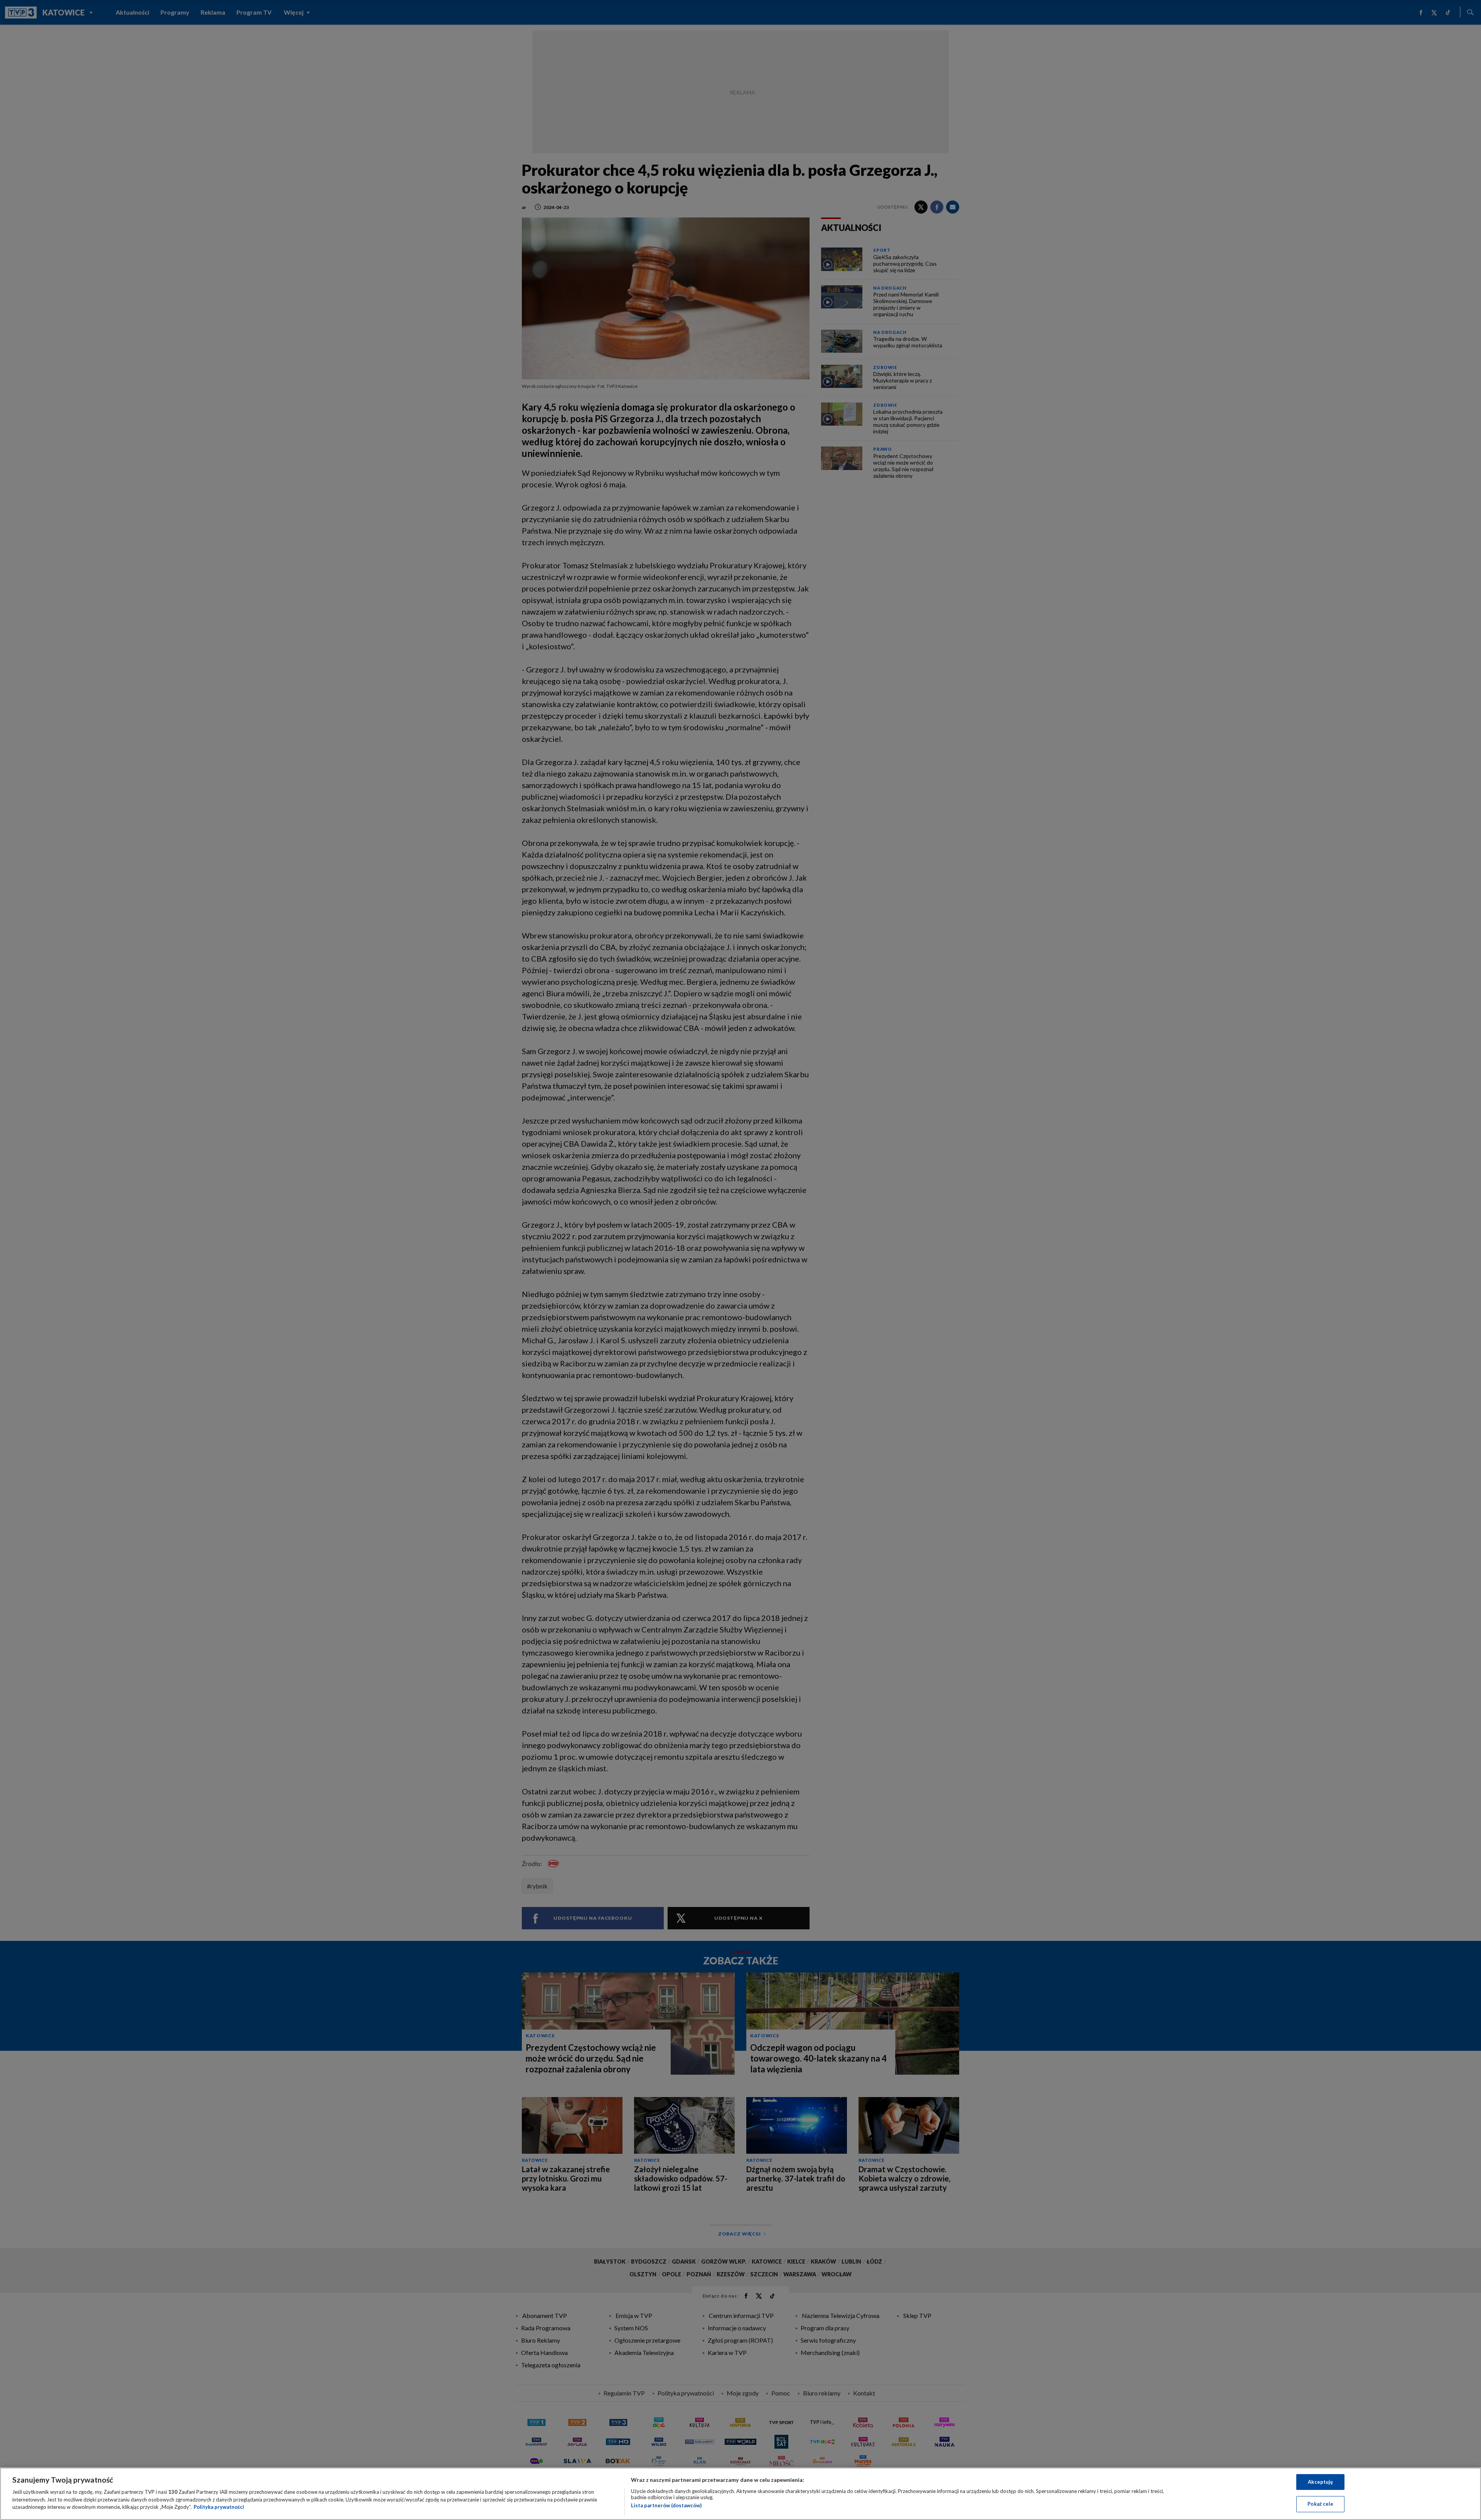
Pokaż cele (1320, 2504)
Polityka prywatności (219, 2507)
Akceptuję (1320, 2482)
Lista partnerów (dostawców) (666, 2505)
